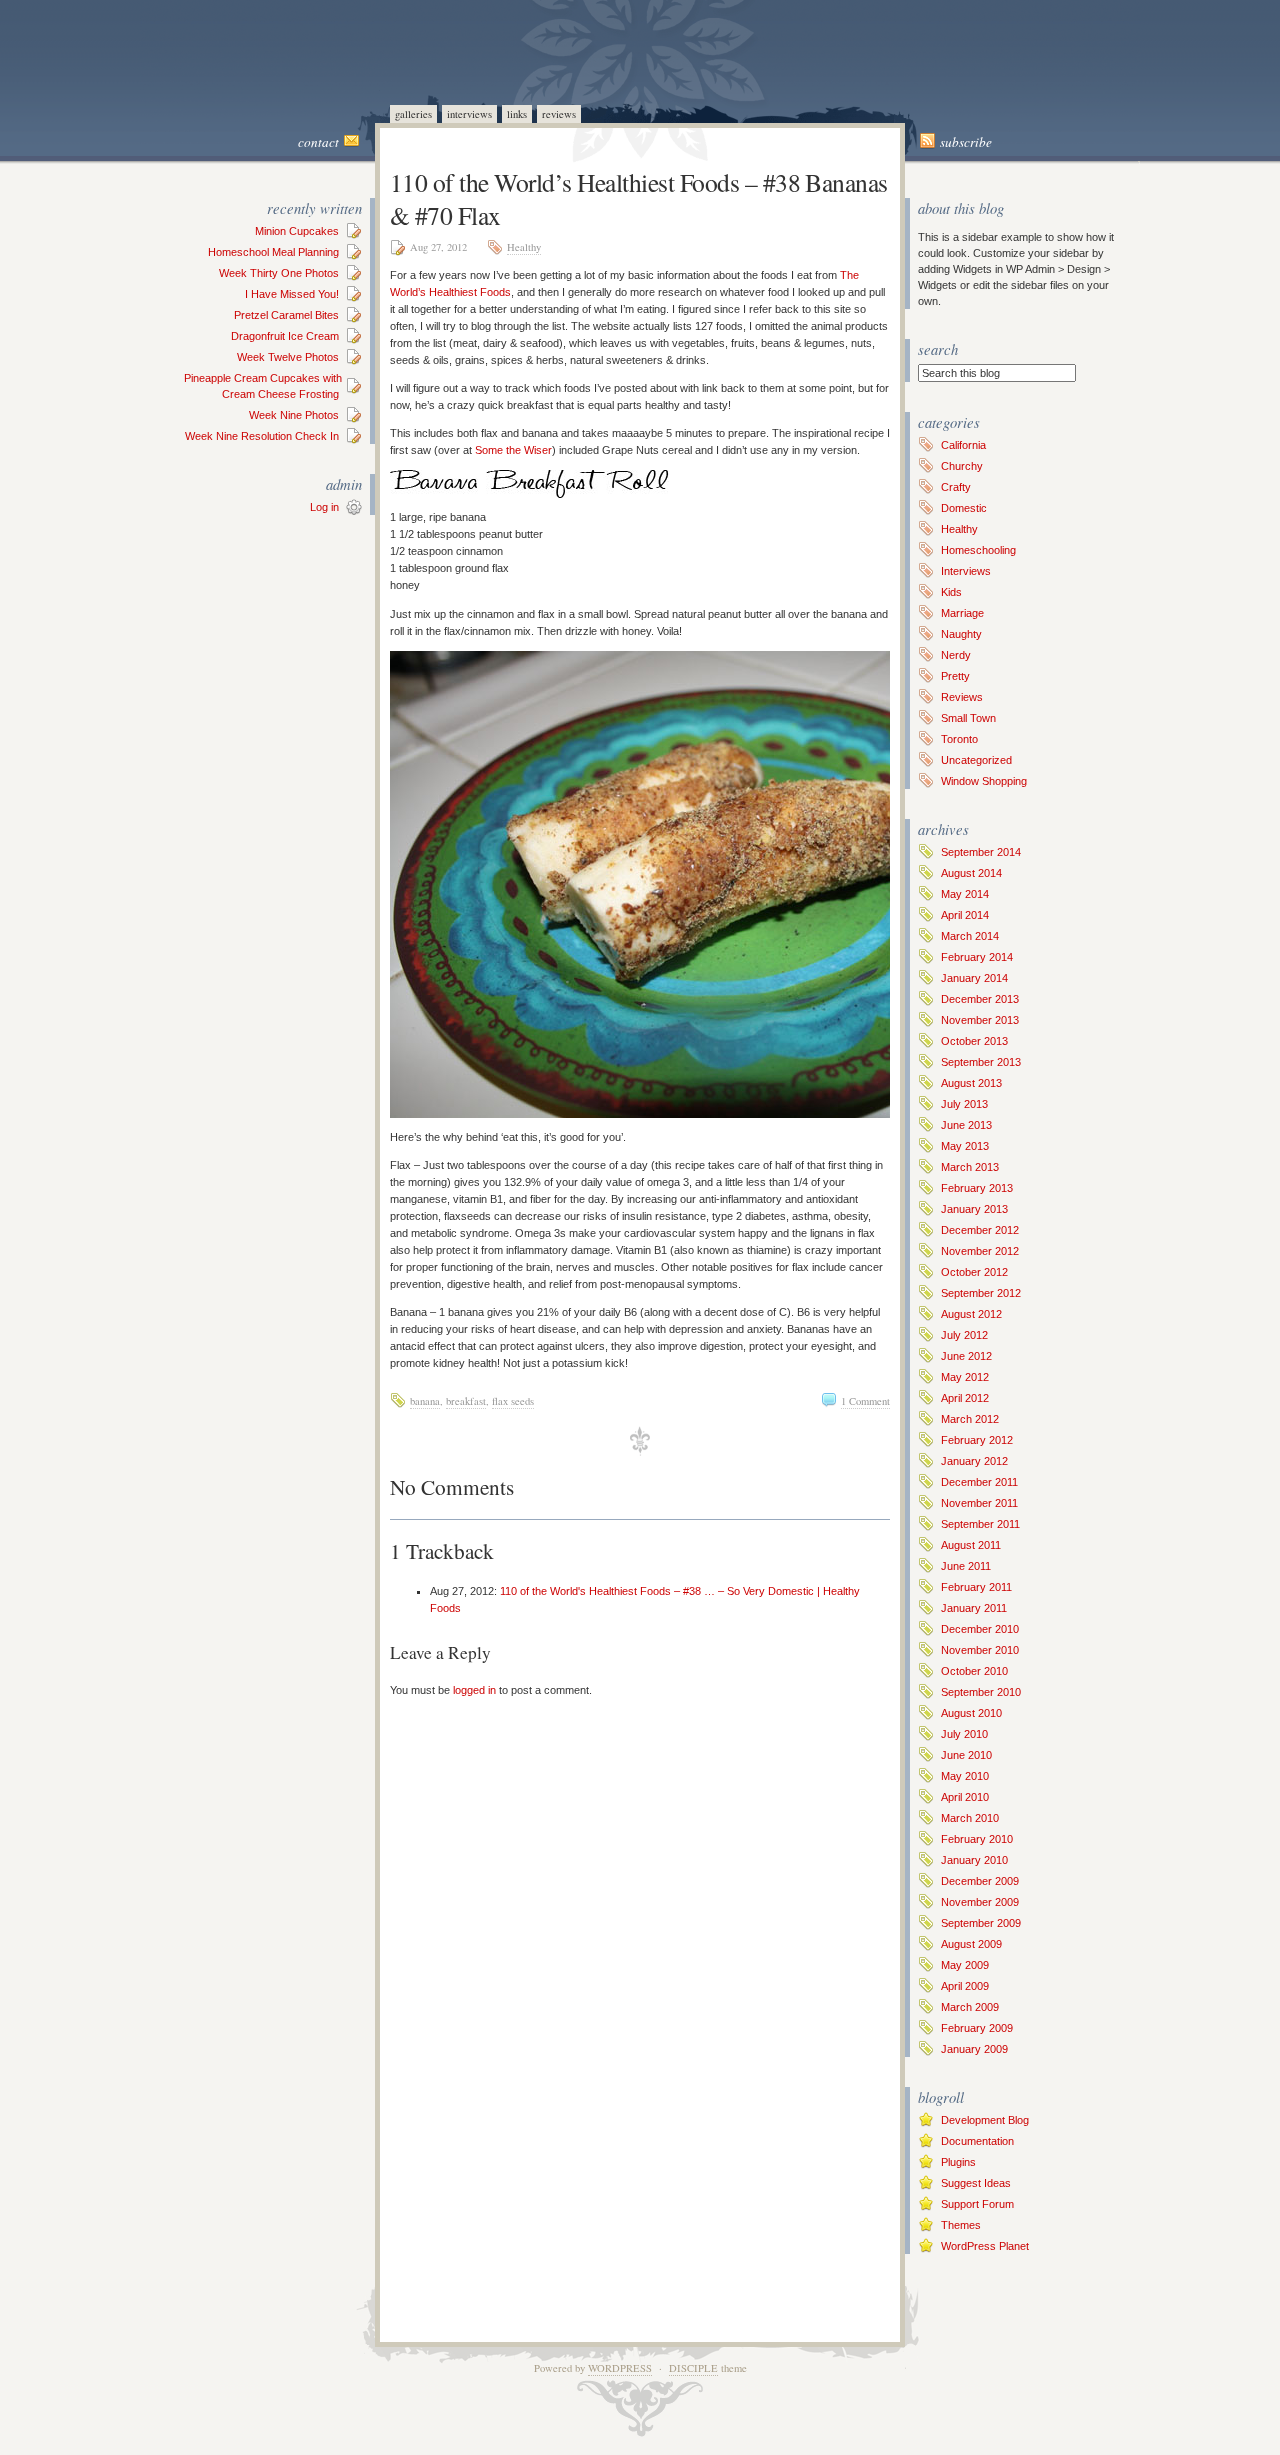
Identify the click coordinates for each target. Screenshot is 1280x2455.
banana (425, 1401)
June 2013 (966, 1125)
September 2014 (981, 852)
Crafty (956, 487)
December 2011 (979, 1482)
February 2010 (977, 1839)
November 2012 (980, 1251)
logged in (474, 1690)
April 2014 (965, 915)
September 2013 (981, 1062)
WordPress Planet (985, 2246)
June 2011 (966, 1566)
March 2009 (970, 2007)
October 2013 (974, 1041)
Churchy (962, 466)
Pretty (955, 676)
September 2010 (981, 1692)
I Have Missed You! (292, 294)
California (963, 445)
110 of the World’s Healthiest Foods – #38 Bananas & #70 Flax (639, 198)
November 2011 (979, 1503)
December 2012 (980, 1230)
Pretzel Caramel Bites (286, 315)
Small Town (968, 718)
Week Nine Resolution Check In (262, 436)
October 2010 (974, 1671)
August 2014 (971, 873)
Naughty (961, 634)
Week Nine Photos (294, 415)
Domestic (964, 508)
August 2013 (971, 1083)
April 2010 (965, 1797)
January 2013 (974, 1209)
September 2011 (980, 1524)
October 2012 (974, 1272)
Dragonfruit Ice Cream (285, 336)
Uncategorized (976, 760)
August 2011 (971, 1545)
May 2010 (965, 1776)
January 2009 (974, 2049)
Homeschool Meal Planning (273, 252)
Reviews (559, 114)
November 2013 (980, 1020)
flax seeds (513, 1401)
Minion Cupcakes (297, 231)
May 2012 (965, 1377)
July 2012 (964, 1335)
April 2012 (965, 1398)
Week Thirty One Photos (279, 273)
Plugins (958, 2162)
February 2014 (977, 957)
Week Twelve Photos (288, 357)
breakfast (466, 1401)
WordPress (620, 2368)
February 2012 (977, 1440)
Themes (961, 2225)
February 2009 (977, 2028)
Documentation (977, 2141)
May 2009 (965, 1965)
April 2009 (965, 1986)
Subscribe (966, 142)
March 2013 (970, 1167)
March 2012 (970, 1419)
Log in (324, 507)
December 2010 (980, 1629)
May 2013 (965, 1146)
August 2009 (971, 1944)
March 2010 (970, 1818)
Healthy (524, 247)
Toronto (959, 739)
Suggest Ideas (976, 2183)
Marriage (962, 613)
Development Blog (985, 2120)
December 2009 (980, 1881)
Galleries (413, 114)
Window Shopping (984, 781)
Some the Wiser (513, 450)
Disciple (693, 2368)
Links (517, 114)
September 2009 (981, 1923)
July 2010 (964, 1734)
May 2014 (965, 894)
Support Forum (977, 2204)
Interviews (469, 114)
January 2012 (974, 1461)
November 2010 (980, 1650)
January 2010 (974, 1860)
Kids (951, 592)
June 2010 (966, 1755)
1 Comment (865, 1401)
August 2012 (971, 1314)
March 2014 (970, 936)
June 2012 (966, 1356)
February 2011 (976, 1587)
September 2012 (981, 1293)
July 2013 (964, 1104)
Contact (318, 142)
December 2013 (980, 999)
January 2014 (974, 978)
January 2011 (974, 1608)
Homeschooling (978, 550)
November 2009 (980, 1902)
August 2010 (971, 1713)
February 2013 (977, 1188)
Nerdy (956, 655)
